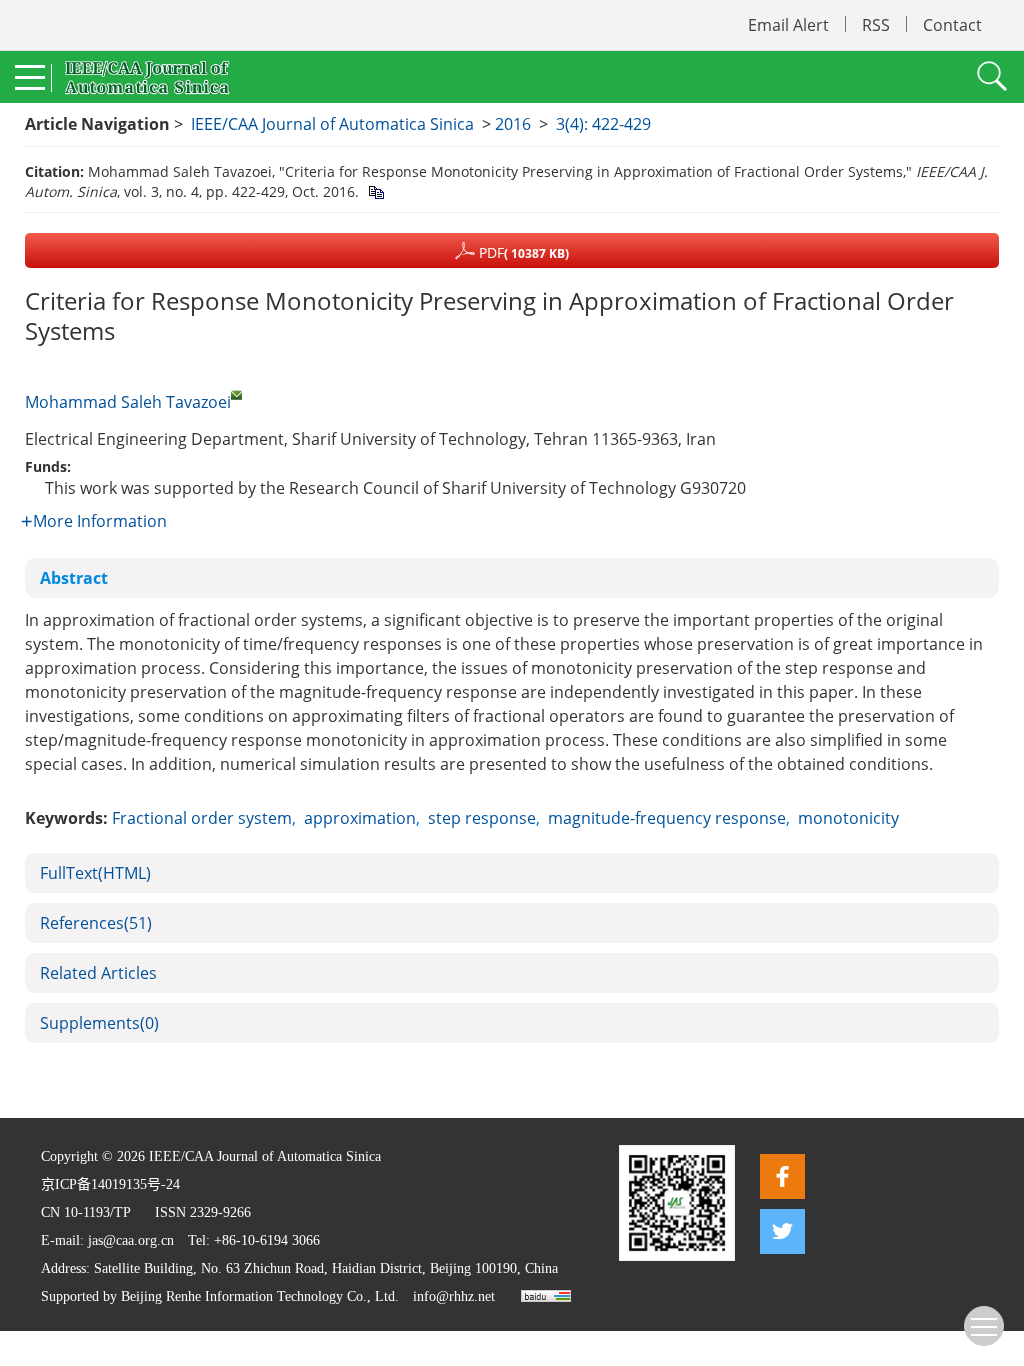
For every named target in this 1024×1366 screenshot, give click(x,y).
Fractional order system (202, 818)
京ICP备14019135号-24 (110, 1184)
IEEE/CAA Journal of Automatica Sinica (332, 124)
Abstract (74, 578)
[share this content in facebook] (782, 1176)
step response (482, 818)
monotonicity (848, 818)
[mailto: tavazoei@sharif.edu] (236, 394)
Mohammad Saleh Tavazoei (128, 402)
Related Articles (98, 973)
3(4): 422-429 (603, 124)
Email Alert (788, 25)
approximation (360, 818)
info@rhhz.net (454, 1296)
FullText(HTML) (95, 873)
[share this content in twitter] (782, 1231)
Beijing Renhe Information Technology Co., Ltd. (260, 1296)
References (96, 923)
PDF (522, 252)
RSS (876, 25)
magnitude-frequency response (667, 818)
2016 (513, 124)
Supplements (99, 1023)
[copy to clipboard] (375, 191)
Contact (952, 25)
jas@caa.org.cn (131, 1240)
